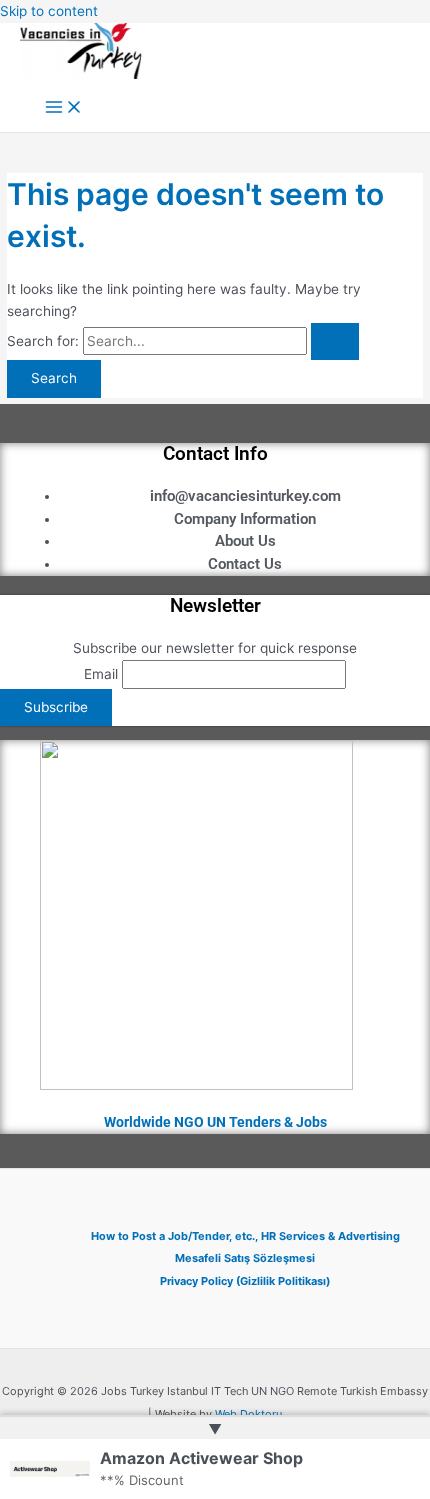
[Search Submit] (335, 342)
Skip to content (49, 11)
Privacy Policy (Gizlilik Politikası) (245, 1281)
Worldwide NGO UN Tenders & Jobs (215, 1122)
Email (101, 674)
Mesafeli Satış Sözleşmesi (245, 1258)
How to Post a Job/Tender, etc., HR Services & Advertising (245, 1236)
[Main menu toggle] (64, 108)
